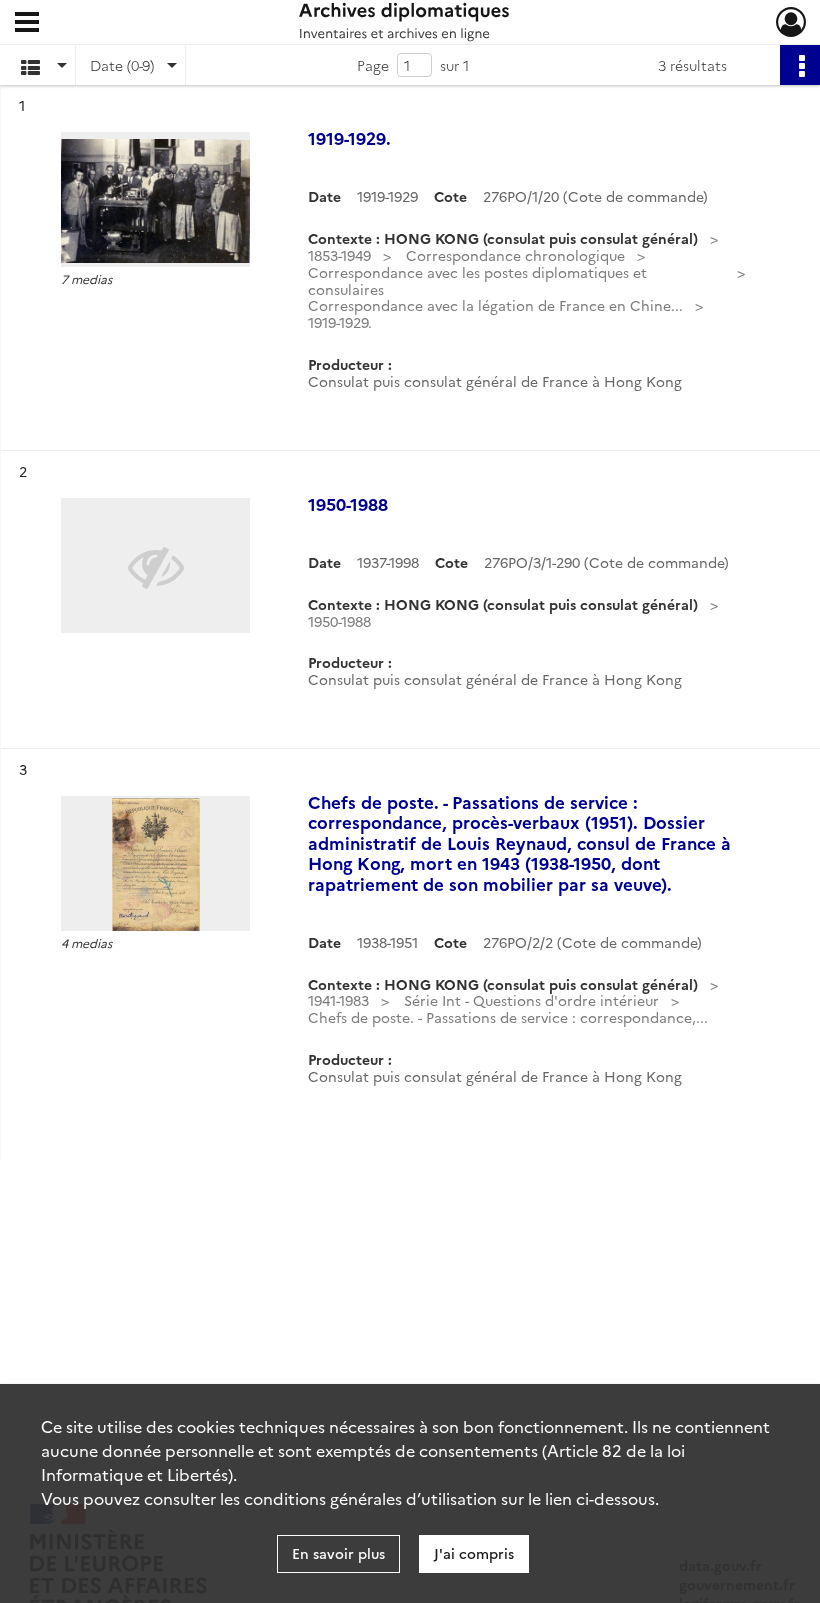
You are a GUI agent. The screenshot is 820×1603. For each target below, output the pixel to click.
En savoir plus (338, 1553)
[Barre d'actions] (800, 65)
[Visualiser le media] (155, 199)
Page (373, 65)
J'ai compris (474, 1553)
